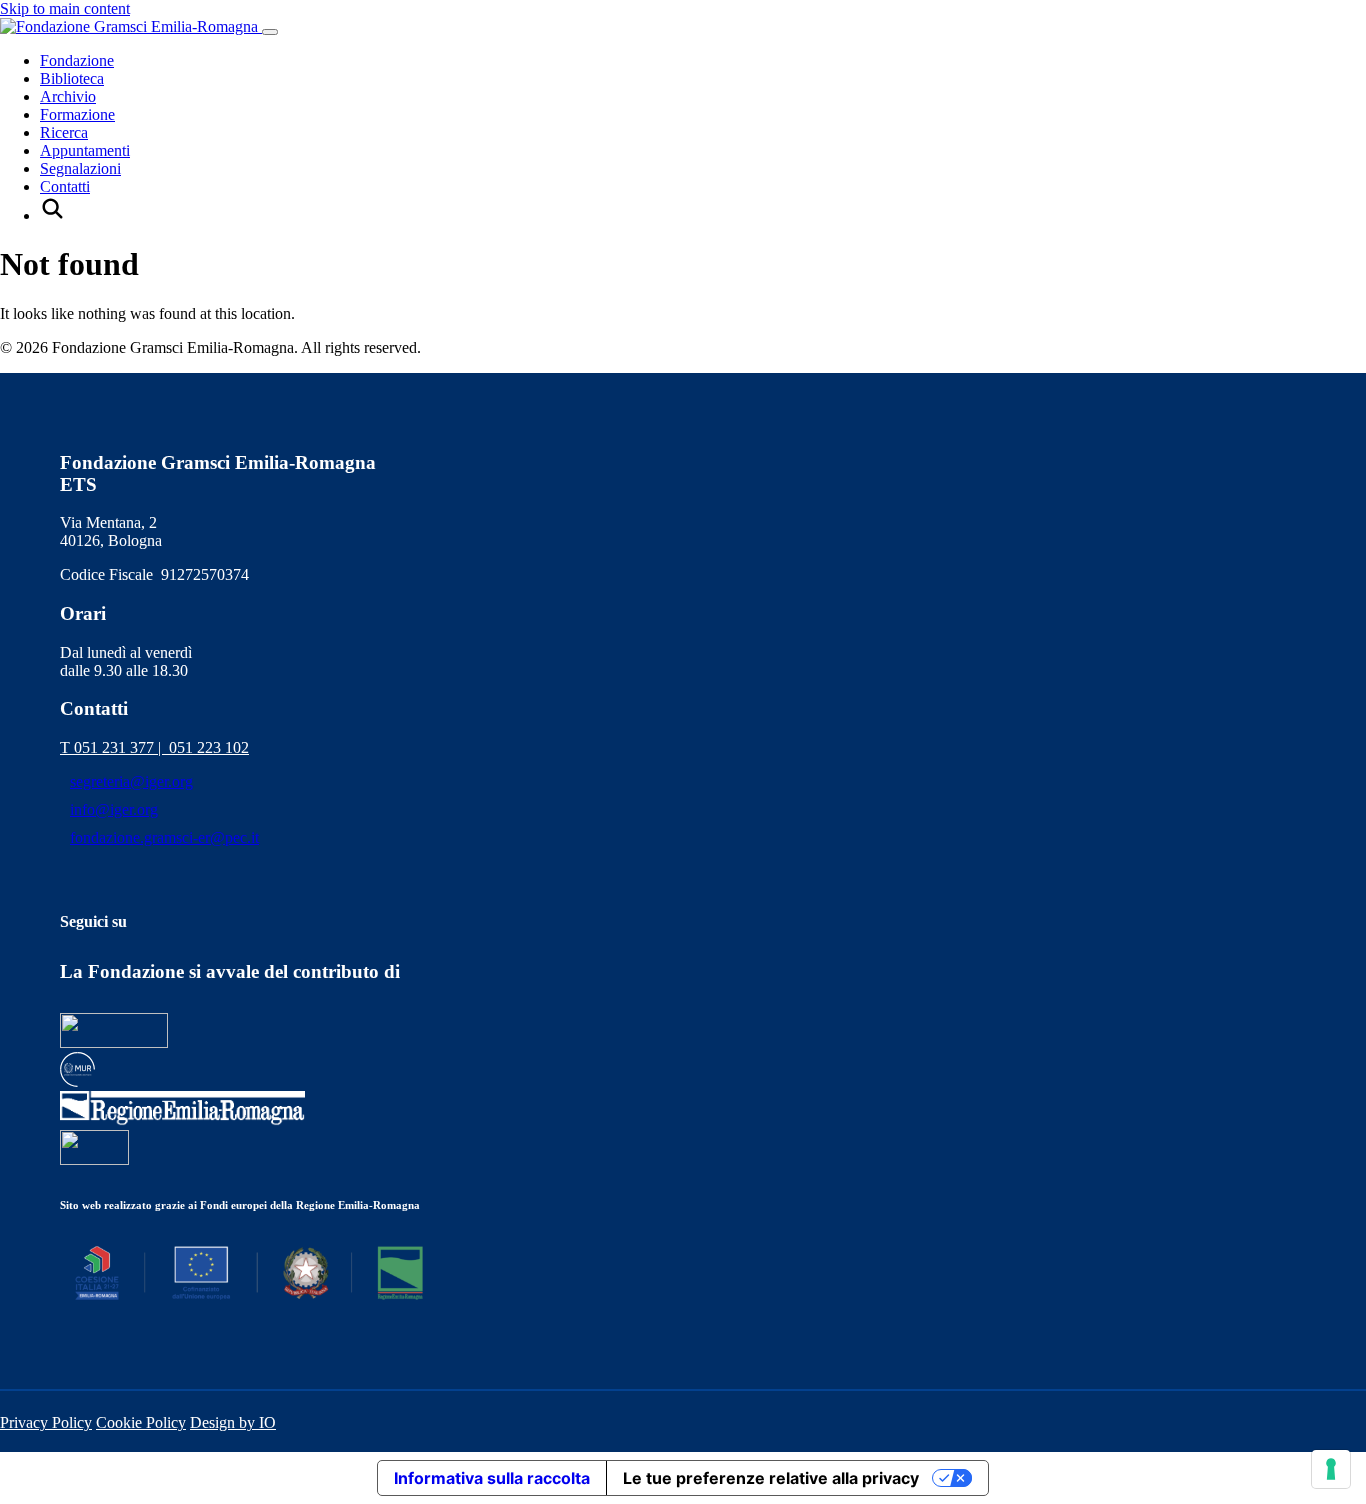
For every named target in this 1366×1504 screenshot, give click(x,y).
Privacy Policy (46, 1422)
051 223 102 (209, 747)
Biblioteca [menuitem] (72, 78)
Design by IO (233, 1422)
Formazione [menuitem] (77, 114)
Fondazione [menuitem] (77, 60)
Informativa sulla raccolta (492, 1478)
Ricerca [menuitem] (64, 132)
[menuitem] (52, 215)
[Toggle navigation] (270, 32)
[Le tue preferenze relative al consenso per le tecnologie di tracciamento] (1331, 1469)
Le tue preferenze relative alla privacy (771, 1478)
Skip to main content (65, 8)
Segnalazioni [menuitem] (80, 168)
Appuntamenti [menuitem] (85, 150)
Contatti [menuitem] (65, 186)
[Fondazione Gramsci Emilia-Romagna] (131, 26)
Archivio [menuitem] (68, 96)
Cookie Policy (141, 1422)
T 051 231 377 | (114, 747)
